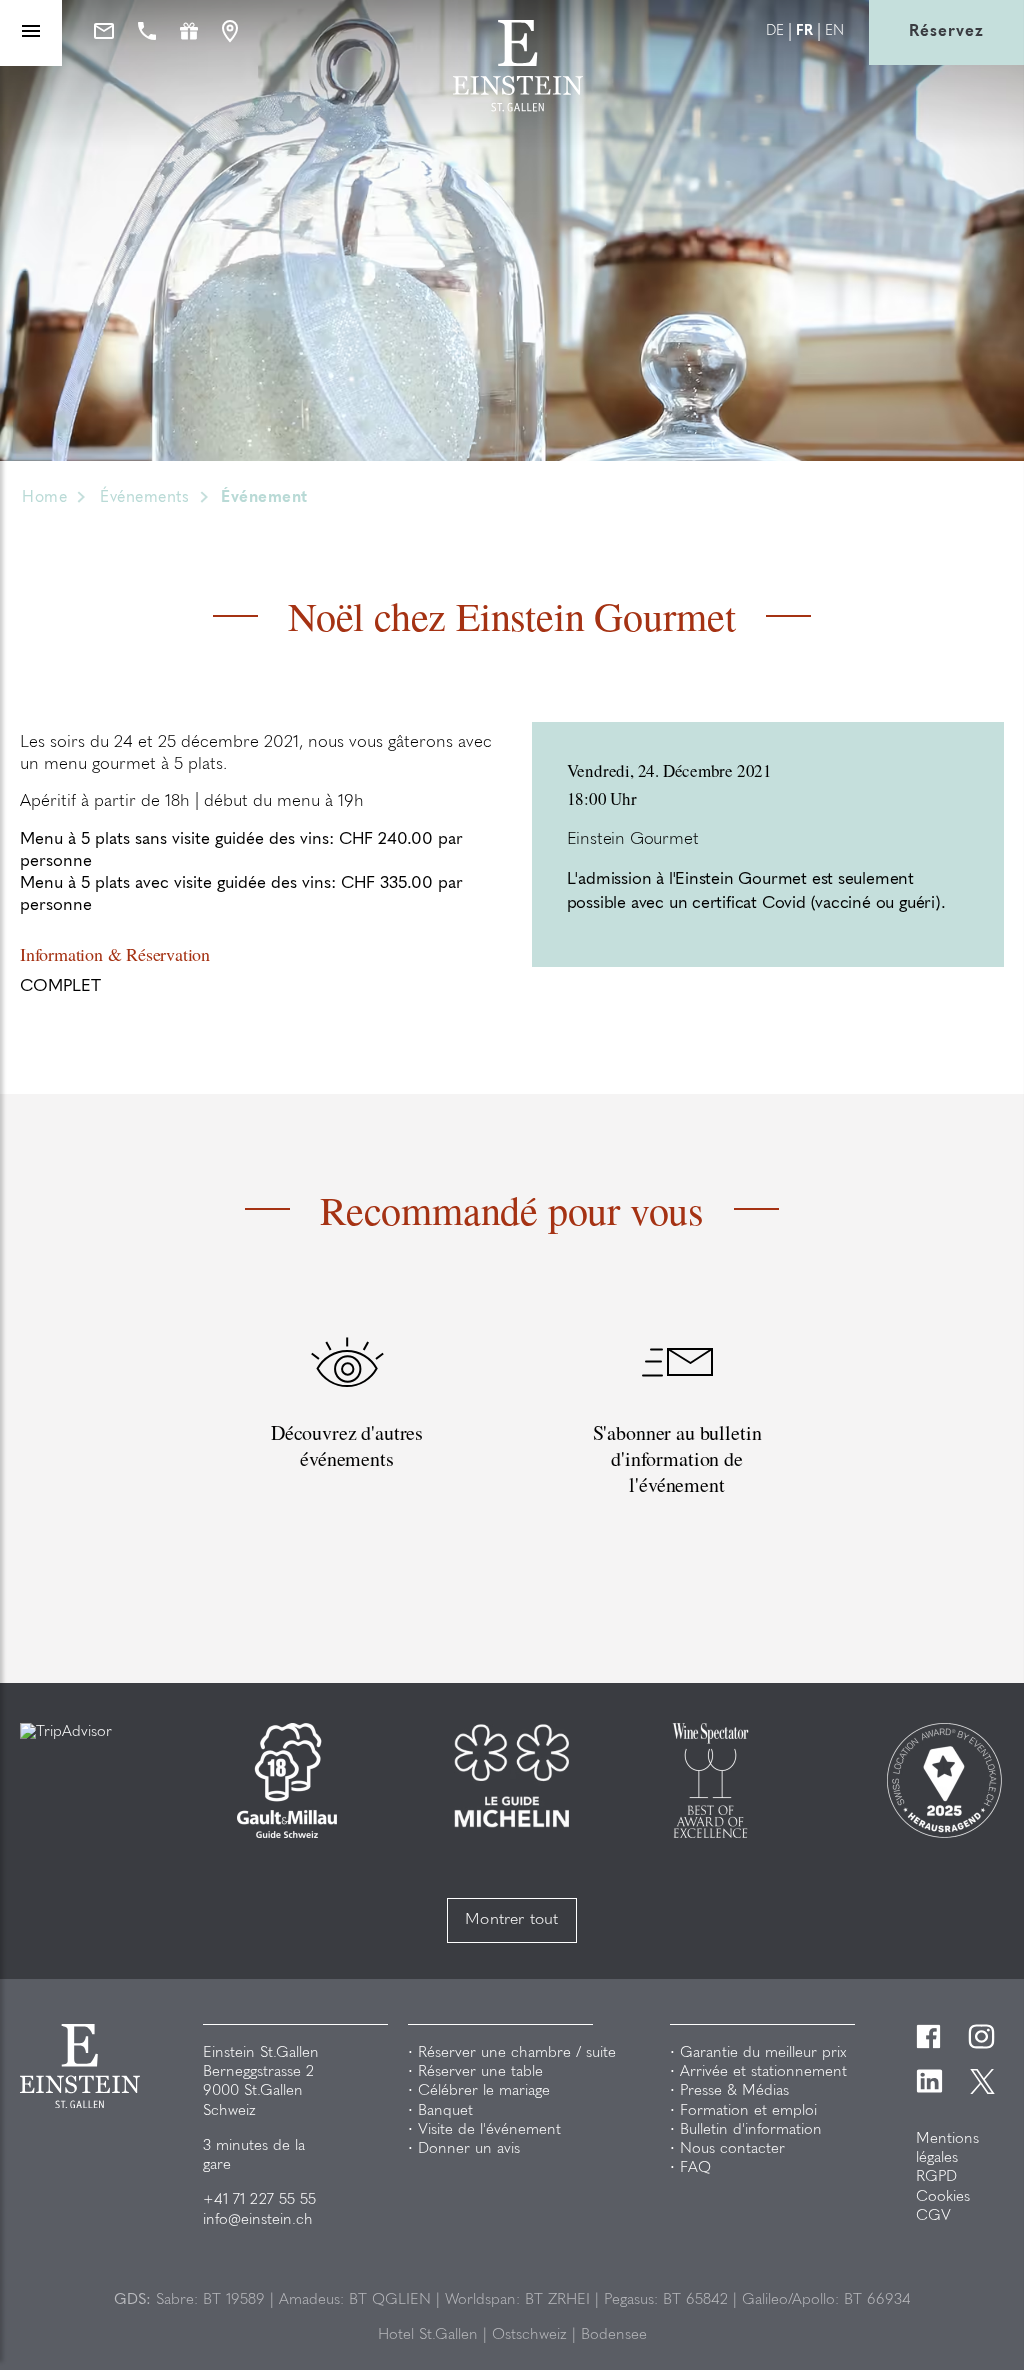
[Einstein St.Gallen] (518, 107)
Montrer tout (511, 1920)
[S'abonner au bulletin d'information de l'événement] (677, 1439)
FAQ (695, 2168)
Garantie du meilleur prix (763, 2053)
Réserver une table (480, 2072)
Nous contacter (732, 2149)
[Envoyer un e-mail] (104, 32)
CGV (933, 2216)
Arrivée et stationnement (763, 2072)
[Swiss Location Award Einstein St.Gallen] (944, 1780)
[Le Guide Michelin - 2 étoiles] (511, 1775)
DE (775, 32)
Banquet (445, 2111)
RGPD (936, 2177)
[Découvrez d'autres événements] (347, 1439)
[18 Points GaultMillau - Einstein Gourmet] (287, 1780)
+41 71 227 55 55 (259, 2200)
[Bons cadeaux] (189, 32)
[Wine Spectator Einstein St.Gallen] (710, 1780)
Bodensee (614, 2335)
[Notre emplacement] (230, 33)
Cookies (943, 2197)
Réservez (946, 32)
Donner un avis (469, 2149)
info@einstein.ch (258, 2220)
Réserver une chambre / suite (517, 2053)
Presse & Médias (734, 2091)
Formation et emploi (748, 2111)
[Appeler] (147, 32)
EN (834, 32)
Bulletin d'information (751, 2130)
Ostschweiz (529, 2335)
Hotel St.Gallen (428, 2335)
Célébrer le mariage (484, 2091)
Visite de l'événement (489, 2130)
